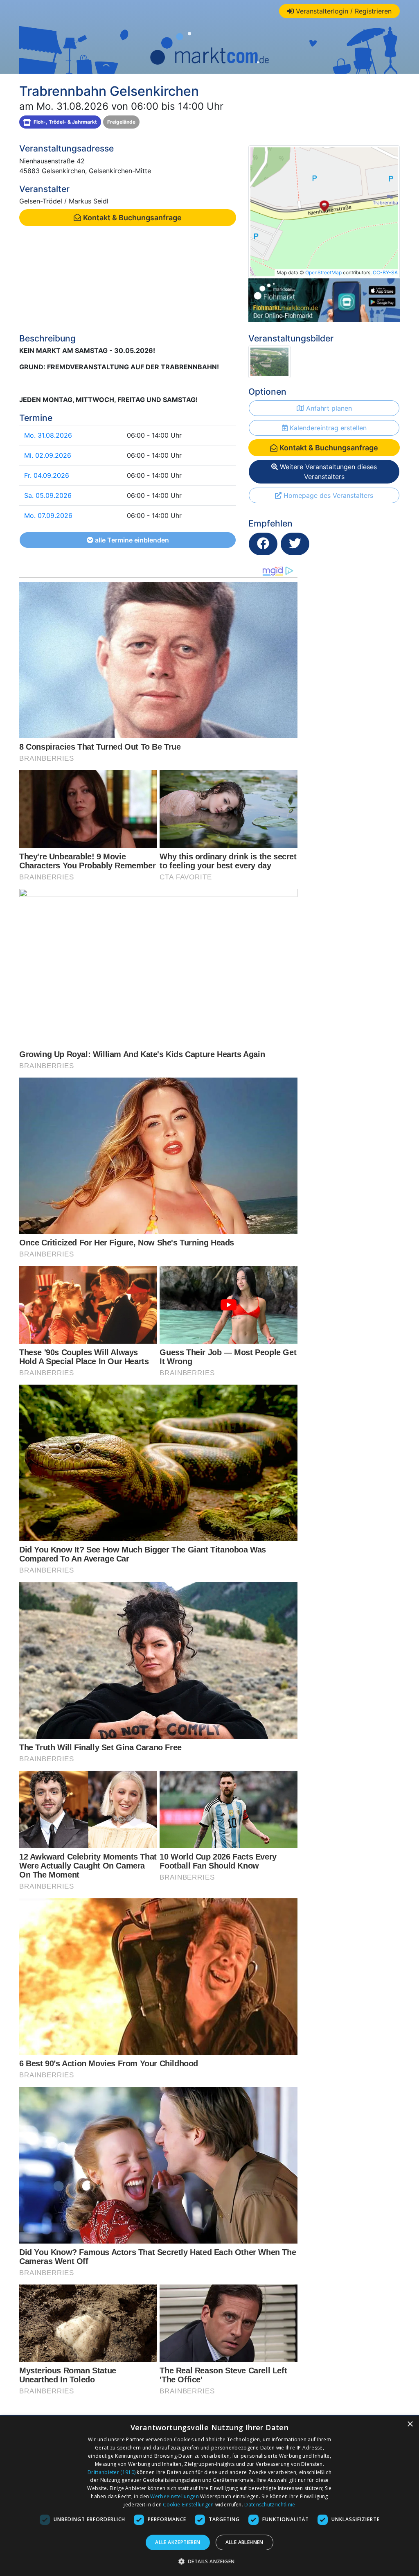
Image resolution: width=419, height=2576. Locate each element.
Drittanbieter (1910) (112, 2472)
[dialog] (209, 2496)
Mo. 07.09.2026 (48, 515)
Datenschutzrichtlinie (270, 2505)
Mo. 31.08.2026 (48, 435)
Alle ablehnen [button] (244, 2542)
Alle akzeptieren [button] (178, 2542)
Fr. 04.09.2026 (47, 475)
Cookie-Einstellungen (188, 2505)
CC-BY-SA (385, 272)
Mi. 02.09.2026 (48, 455)
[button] (210, 2561)
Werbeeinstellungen (174, 2496)
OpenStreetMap (323, 272)
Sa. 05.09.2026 (48, 495)
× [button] (410, 2424)
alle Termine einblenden (131, 540)
